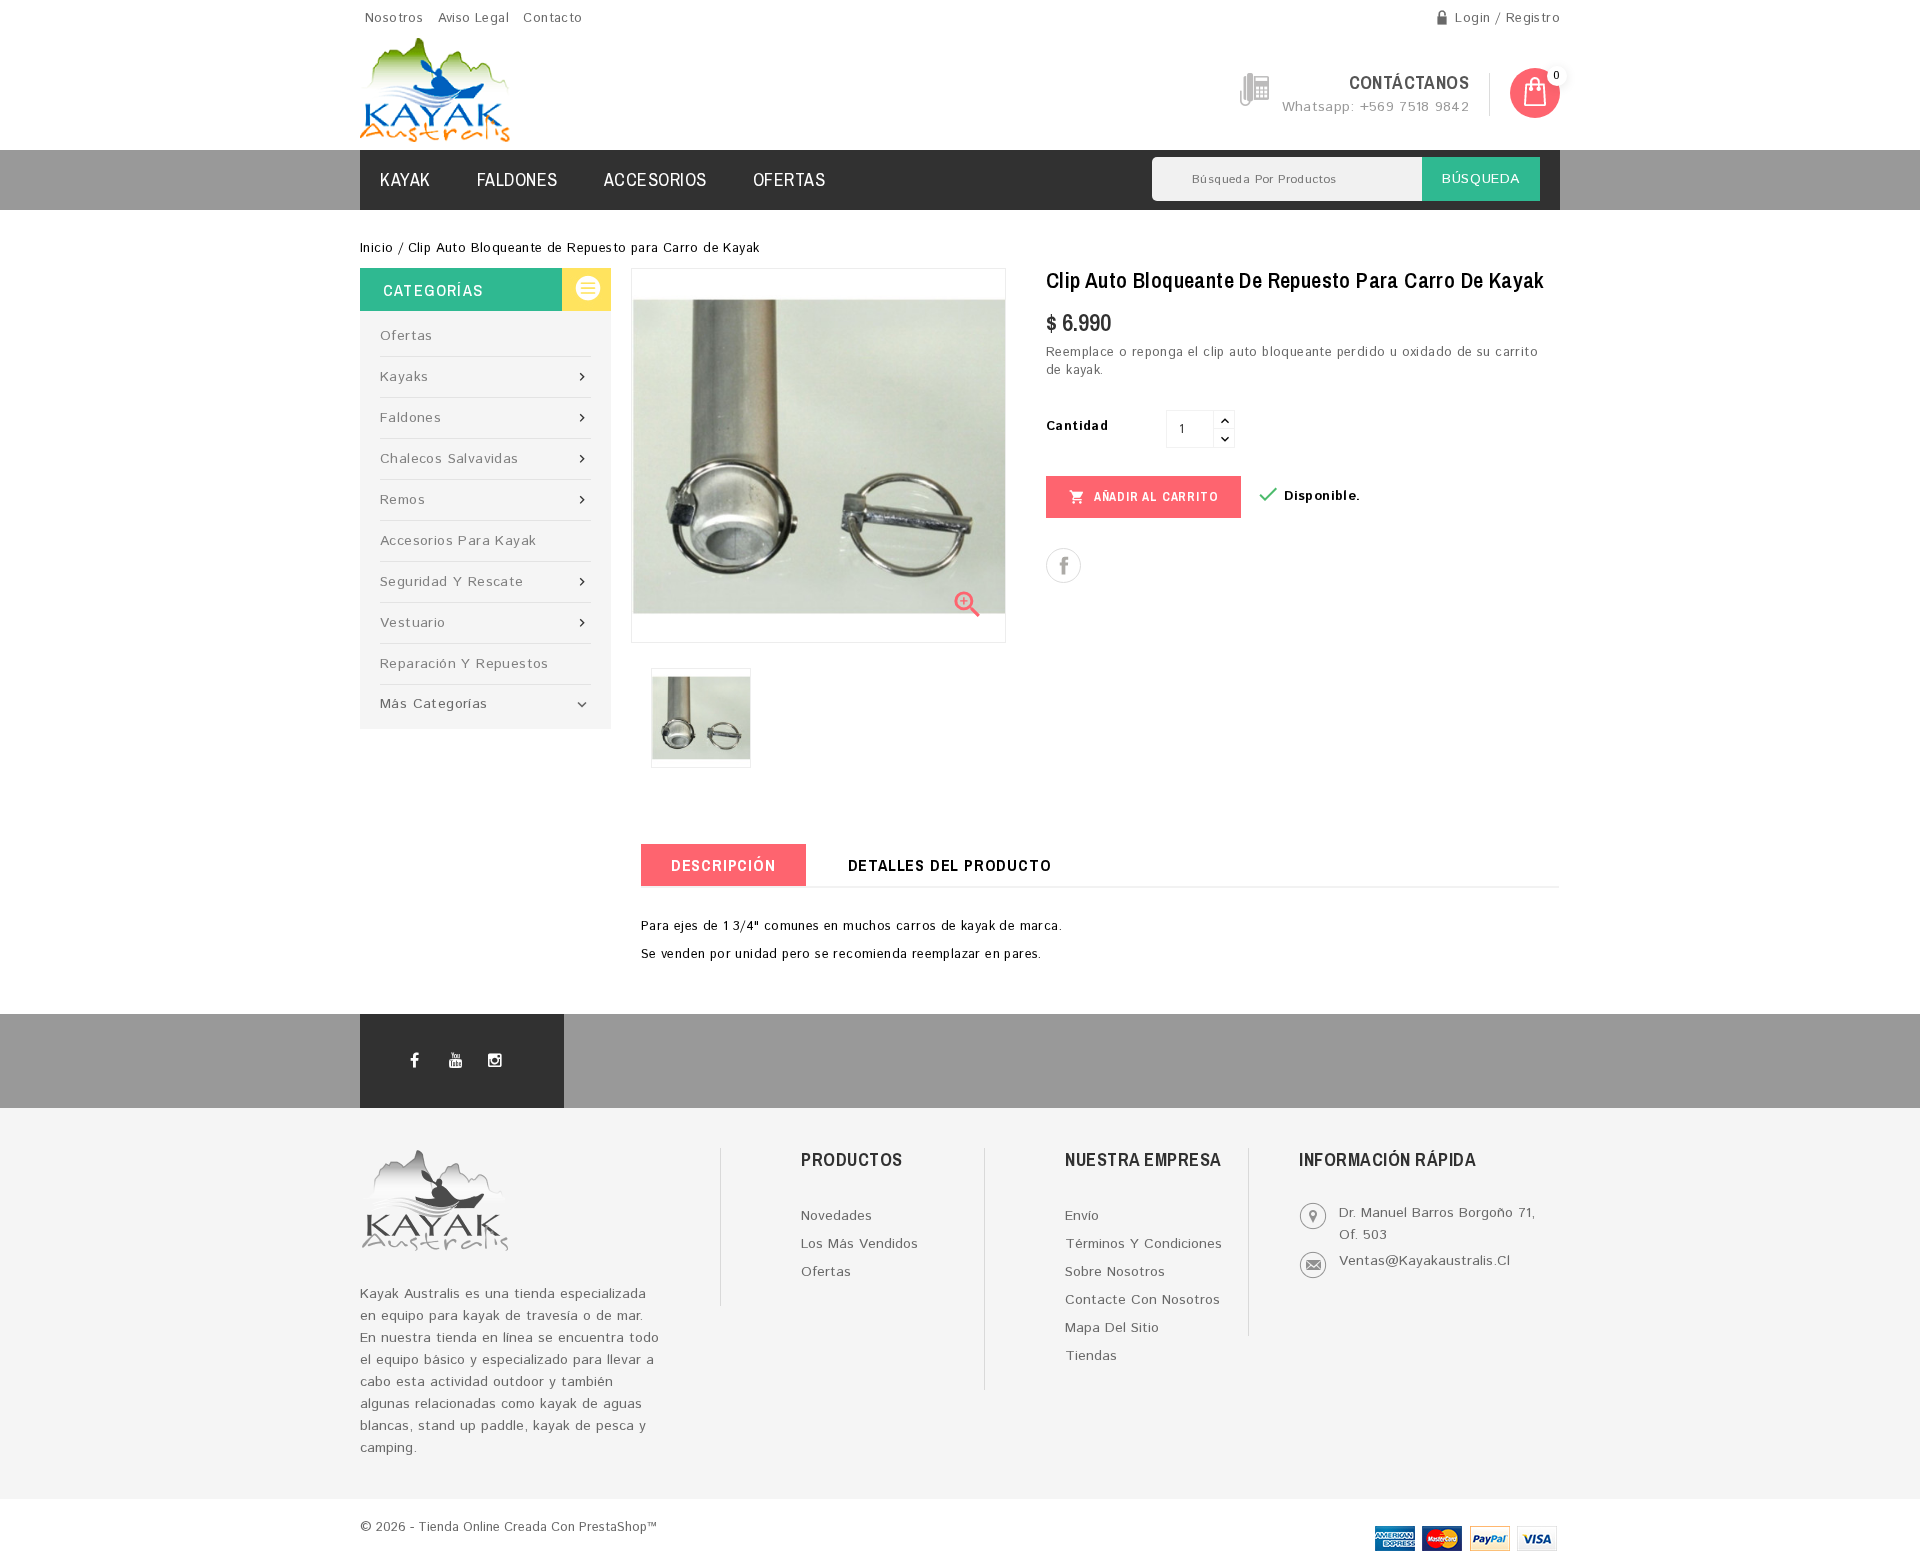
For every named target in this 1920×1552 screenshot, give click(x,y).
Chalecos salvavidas (485, 459)
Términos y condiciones (1143, 1244)
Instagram (500, 1061)
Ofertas (789, 179)
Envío (1082, 1216)
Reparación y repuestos (464, 664)
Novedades (836, 1216)
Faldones (517, 179)
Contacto (552, 18)
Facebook (424, 1061)
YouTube (462, 1061)
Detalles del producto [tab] (950, 865)
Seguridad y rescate (485, 582)
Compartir (1063, 565)
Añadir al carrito (1143, 497)
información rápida (1387, 1159)
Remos (485, 500)
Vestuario (485, 623)
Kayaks (485, 377)
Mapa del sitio (1112, 1328)
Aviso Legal (473, 18)
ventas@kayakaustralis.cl (1424, 1261)
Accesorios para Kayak (458, 541)
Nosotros (394, 18)
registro (1533, 18)
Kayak (405, 179)
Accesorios (655, 179)
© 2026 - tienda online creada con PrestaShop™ (508, 1527)
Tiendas (1091, 1356)
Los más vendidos (859, 1244)
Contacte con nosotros (1142, 1300)
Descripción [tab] (723, 865)
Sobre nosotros (1115, 1272)
